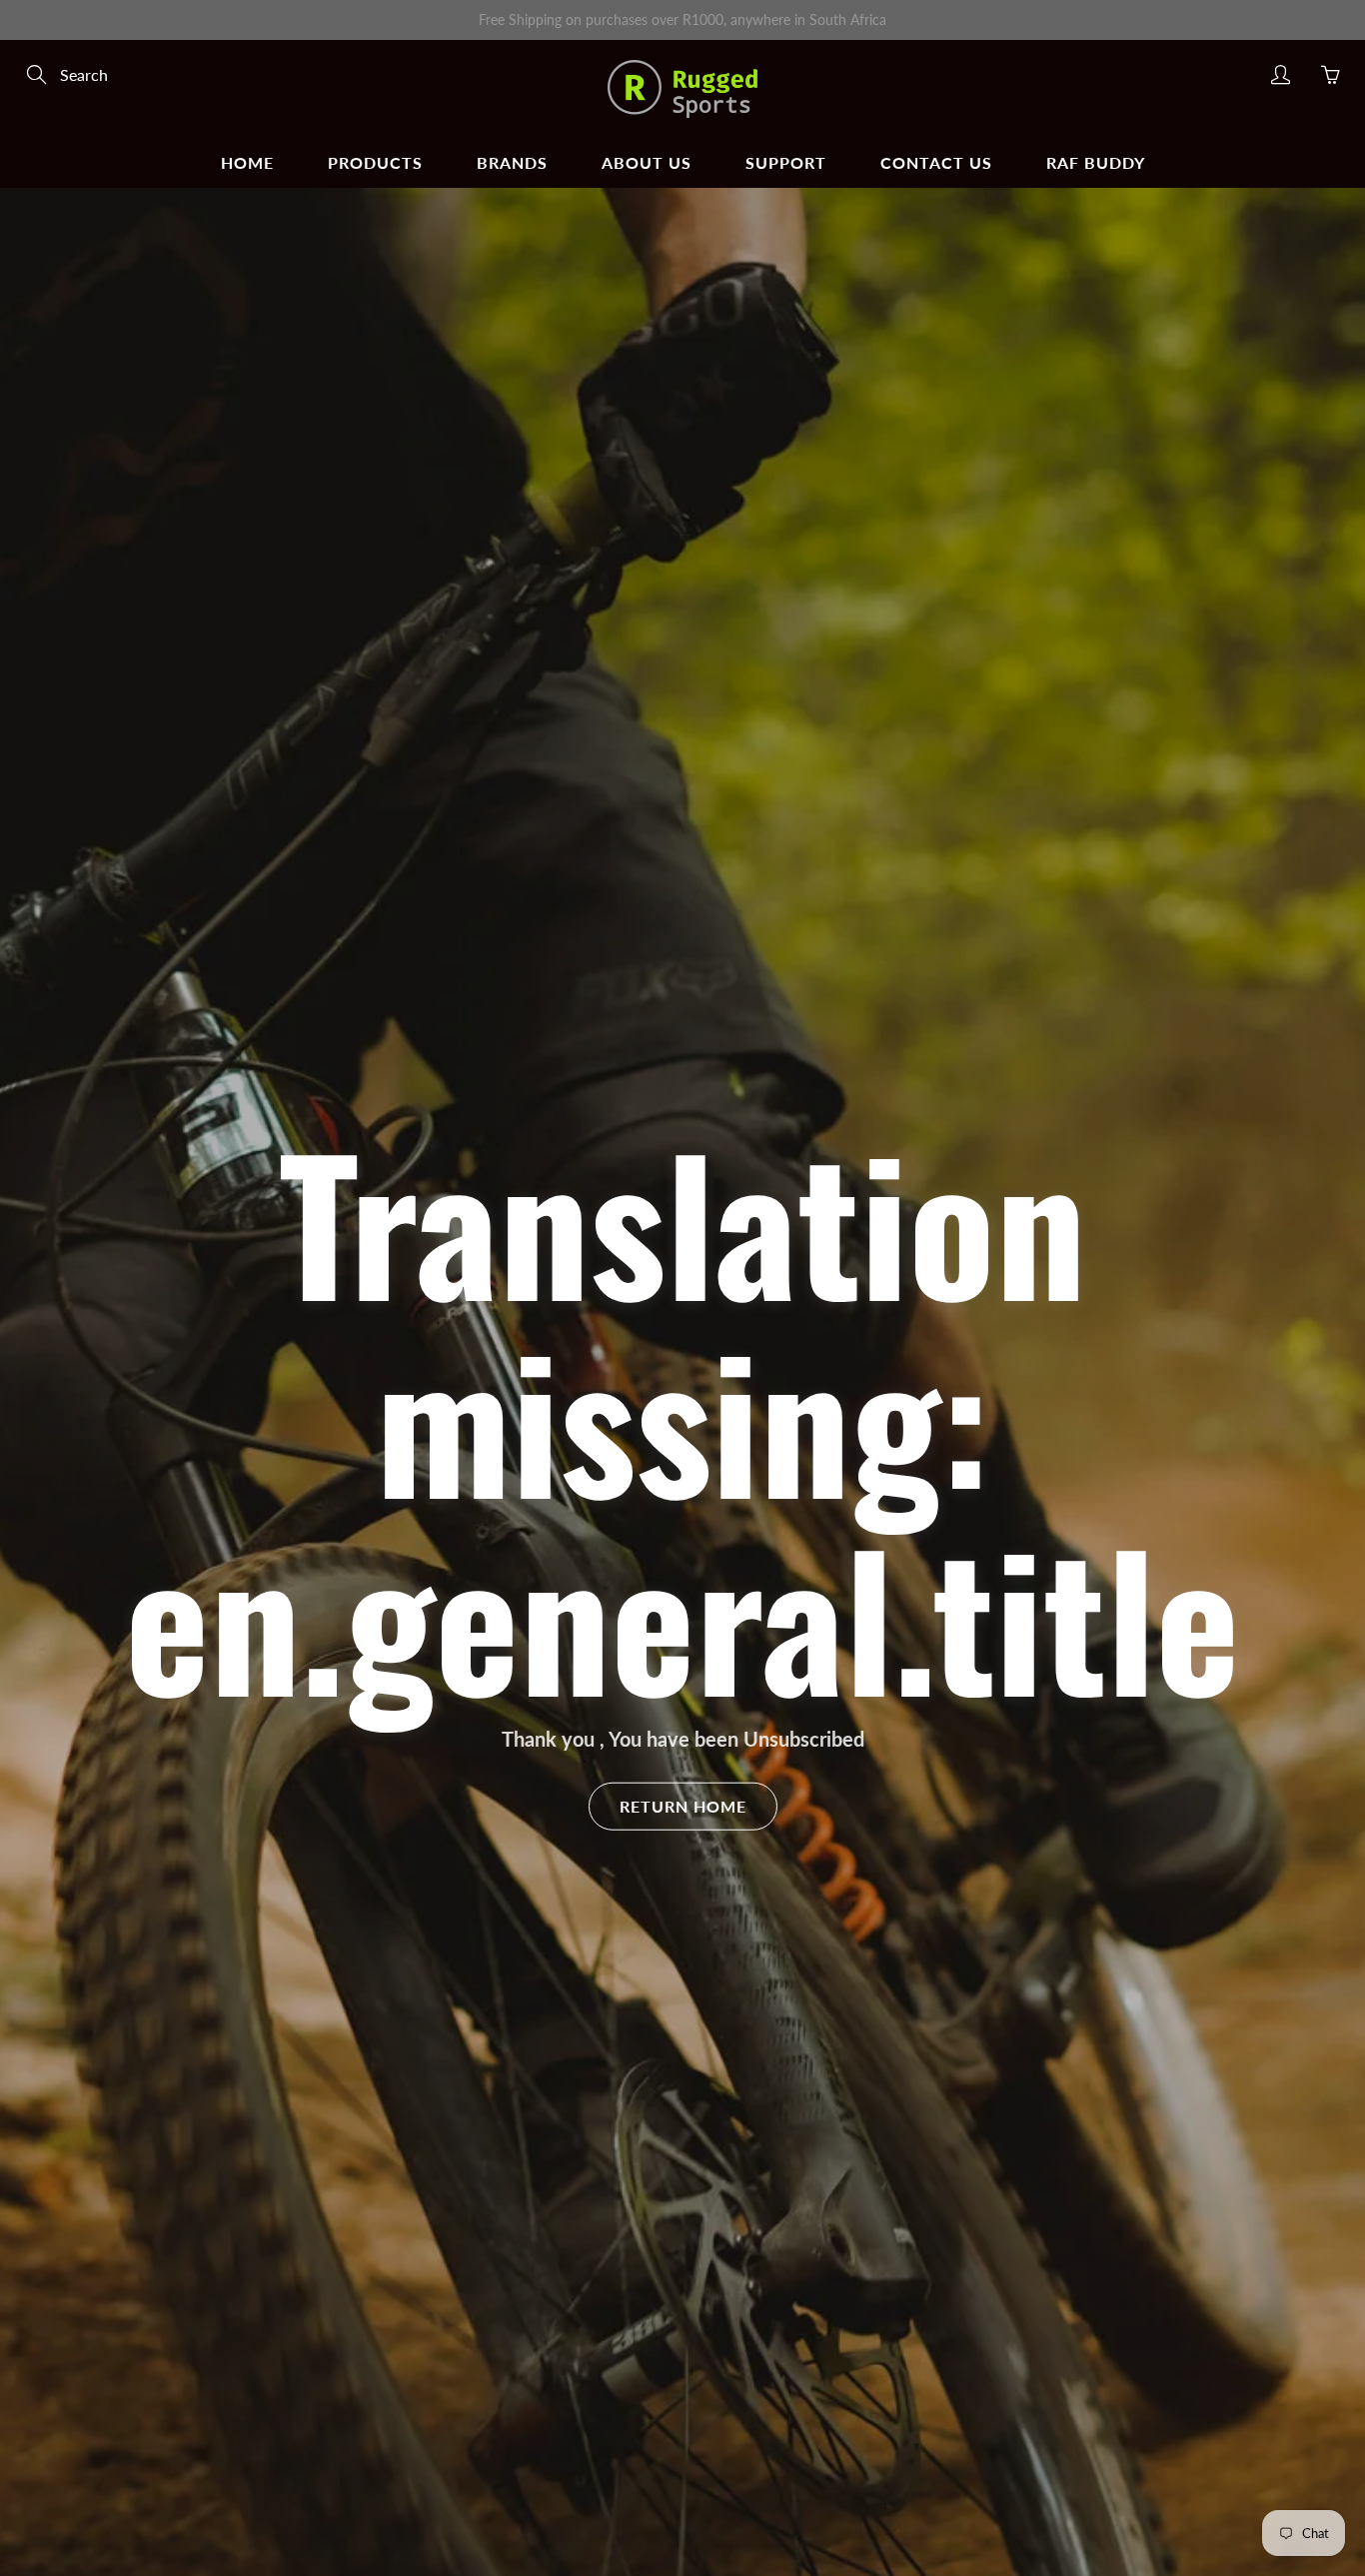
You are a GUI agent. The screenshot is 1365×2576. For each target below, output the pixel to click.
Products (375, 162)
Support (786, 162)
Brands (512, 162)
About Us (647, 162)
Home (247, 162)
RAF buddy (1096, 162)
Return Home (683, 1806)
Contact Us (936, 162)
